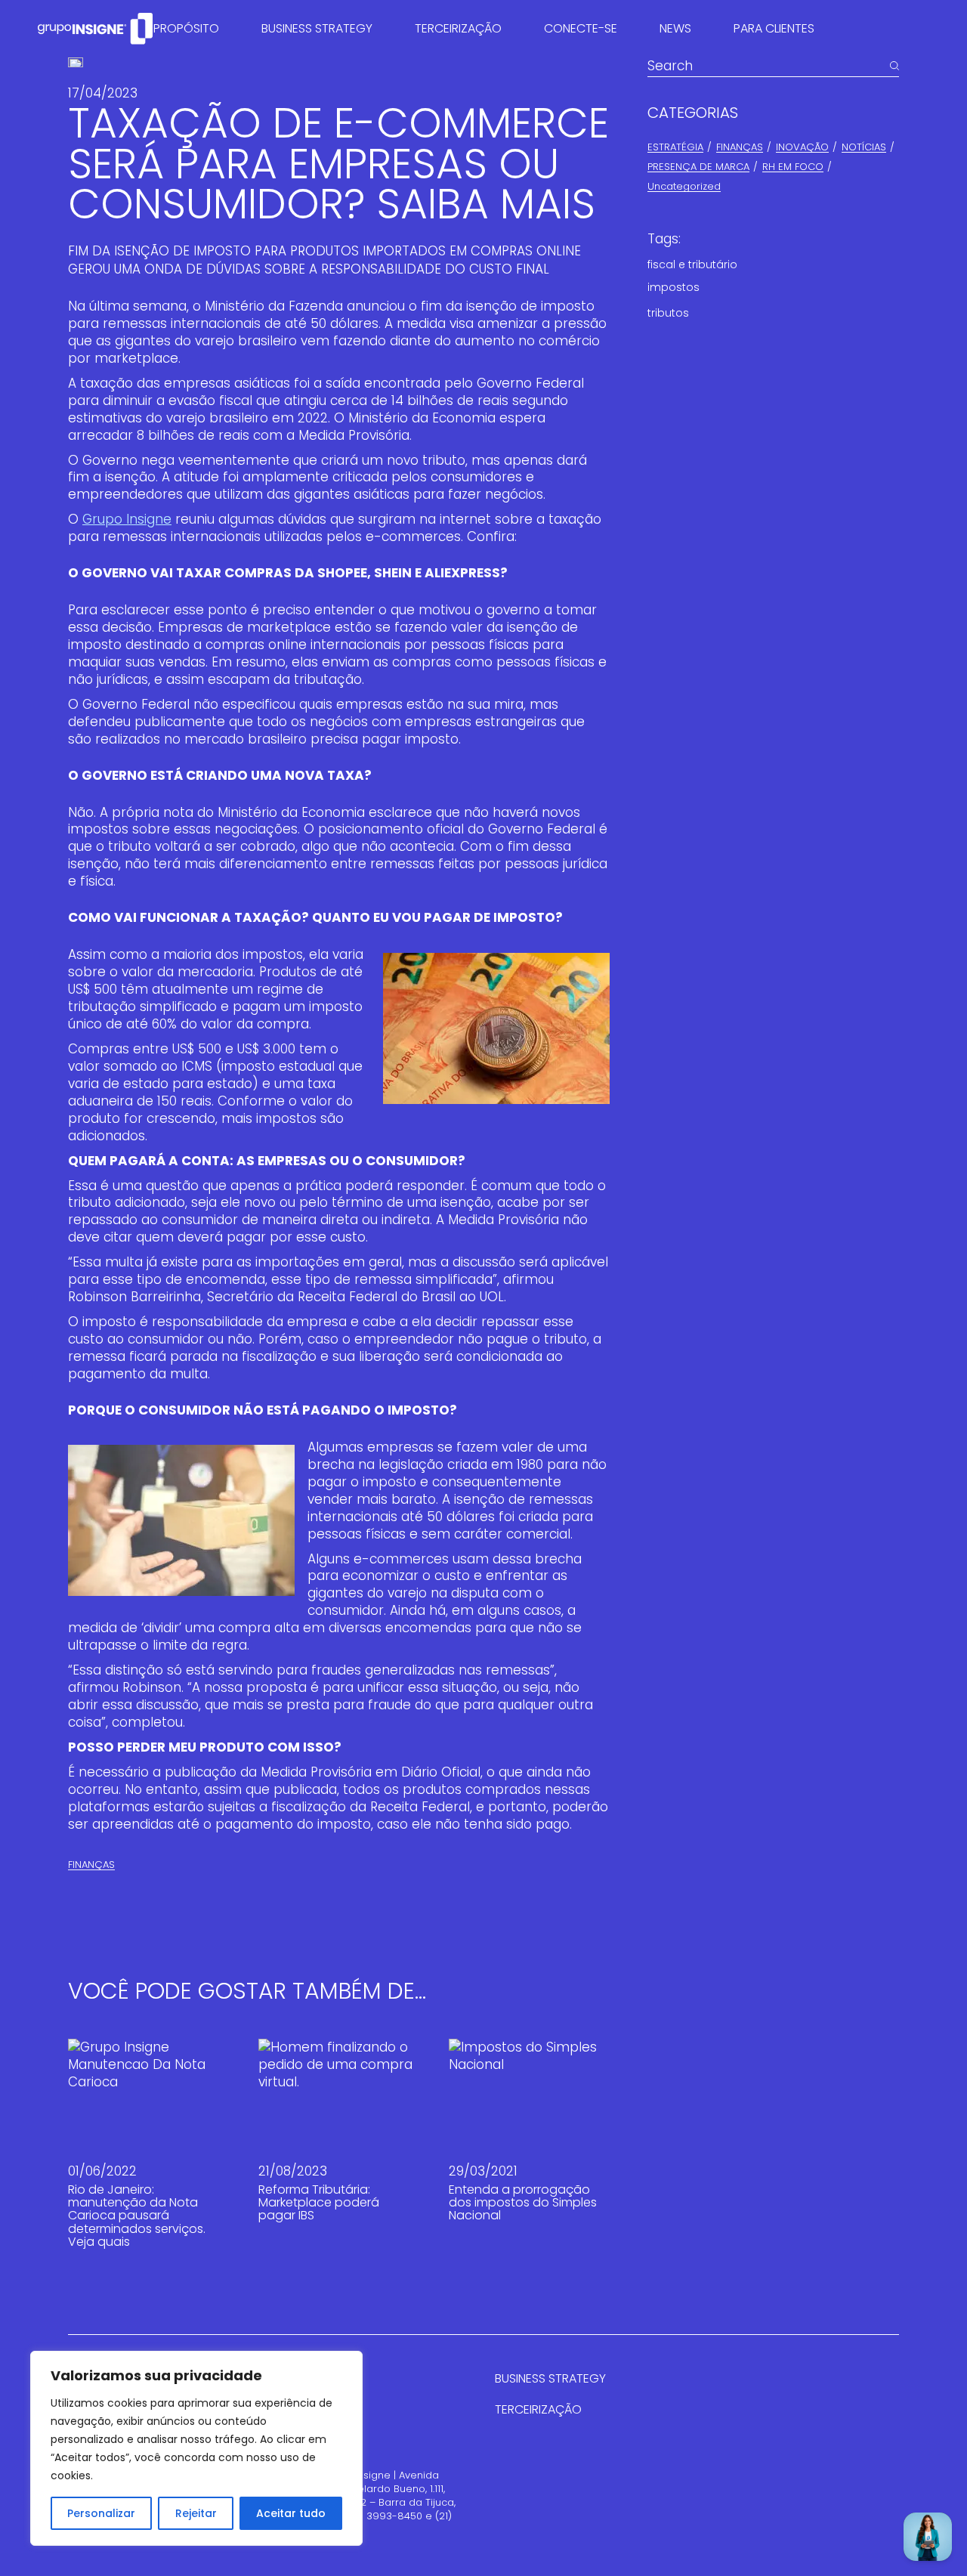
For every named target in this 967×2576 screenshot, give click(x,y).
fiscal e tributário (692, 264)
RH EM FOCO (793, 167)
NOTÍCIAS (864, 147)
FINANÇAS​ (91, 1865)
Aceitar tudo (291, 2513)
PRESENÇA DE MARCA (698, 167)
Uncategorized (684, 186)
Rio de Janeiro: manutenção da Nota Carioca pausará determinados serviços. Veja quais (137, 2216)
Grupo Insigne (127, 519)
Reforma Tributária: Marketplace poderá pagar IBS (319, 2203)
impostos (674, 287)
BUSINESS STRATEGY (550, 2378)
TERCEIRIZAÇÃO (538, 2409)
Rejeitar (196, 2513)
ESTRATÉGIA (675, 147)
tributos (668, 313)
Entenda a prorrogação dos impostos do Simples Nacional (523, 2203)
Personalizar (101, 2513)
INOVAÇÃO (802, 147)
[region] (196, 2448)
